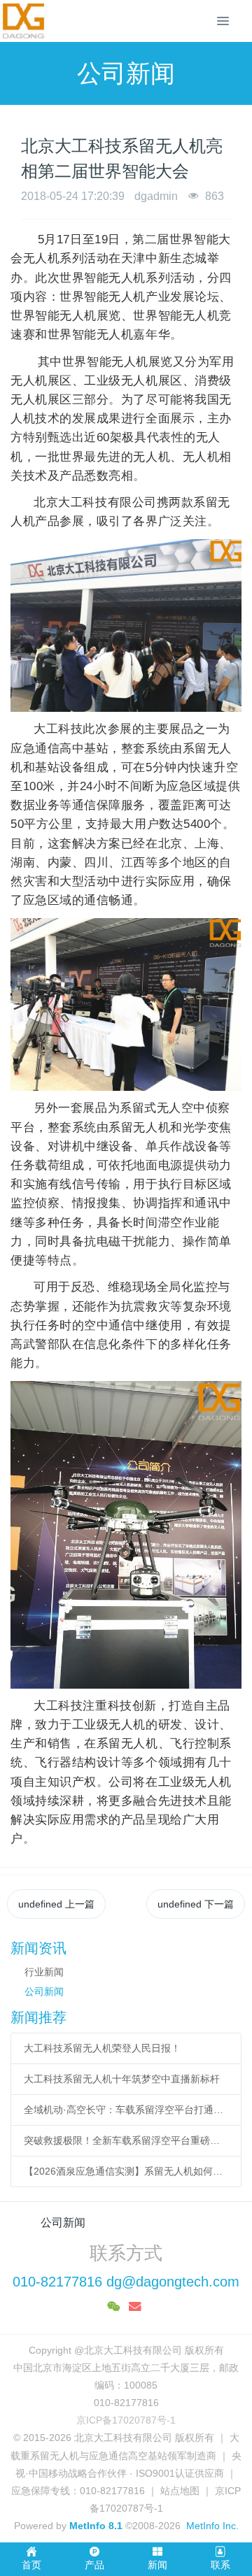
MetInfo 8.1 (96, 2526)
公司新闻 (44, 1991)
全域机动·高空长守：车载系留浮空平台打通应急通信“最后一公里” (126, 2110)
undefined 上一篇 (56, 1904)
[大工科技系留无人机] (23, 21)
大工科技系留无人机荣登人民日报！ (102, 2048)
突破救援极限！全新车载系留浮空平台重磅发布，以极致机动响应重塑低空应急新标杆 (126, 2140)
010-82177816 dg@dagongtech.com (126, 2282)
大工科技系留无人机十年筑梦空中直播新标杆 (122, 2079)
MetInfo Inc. (212, 2526)
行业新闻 (44, 1972)
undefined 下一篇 (196, 1904)
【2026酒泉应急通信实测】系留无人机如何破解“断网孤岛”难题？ (126, 2171)
